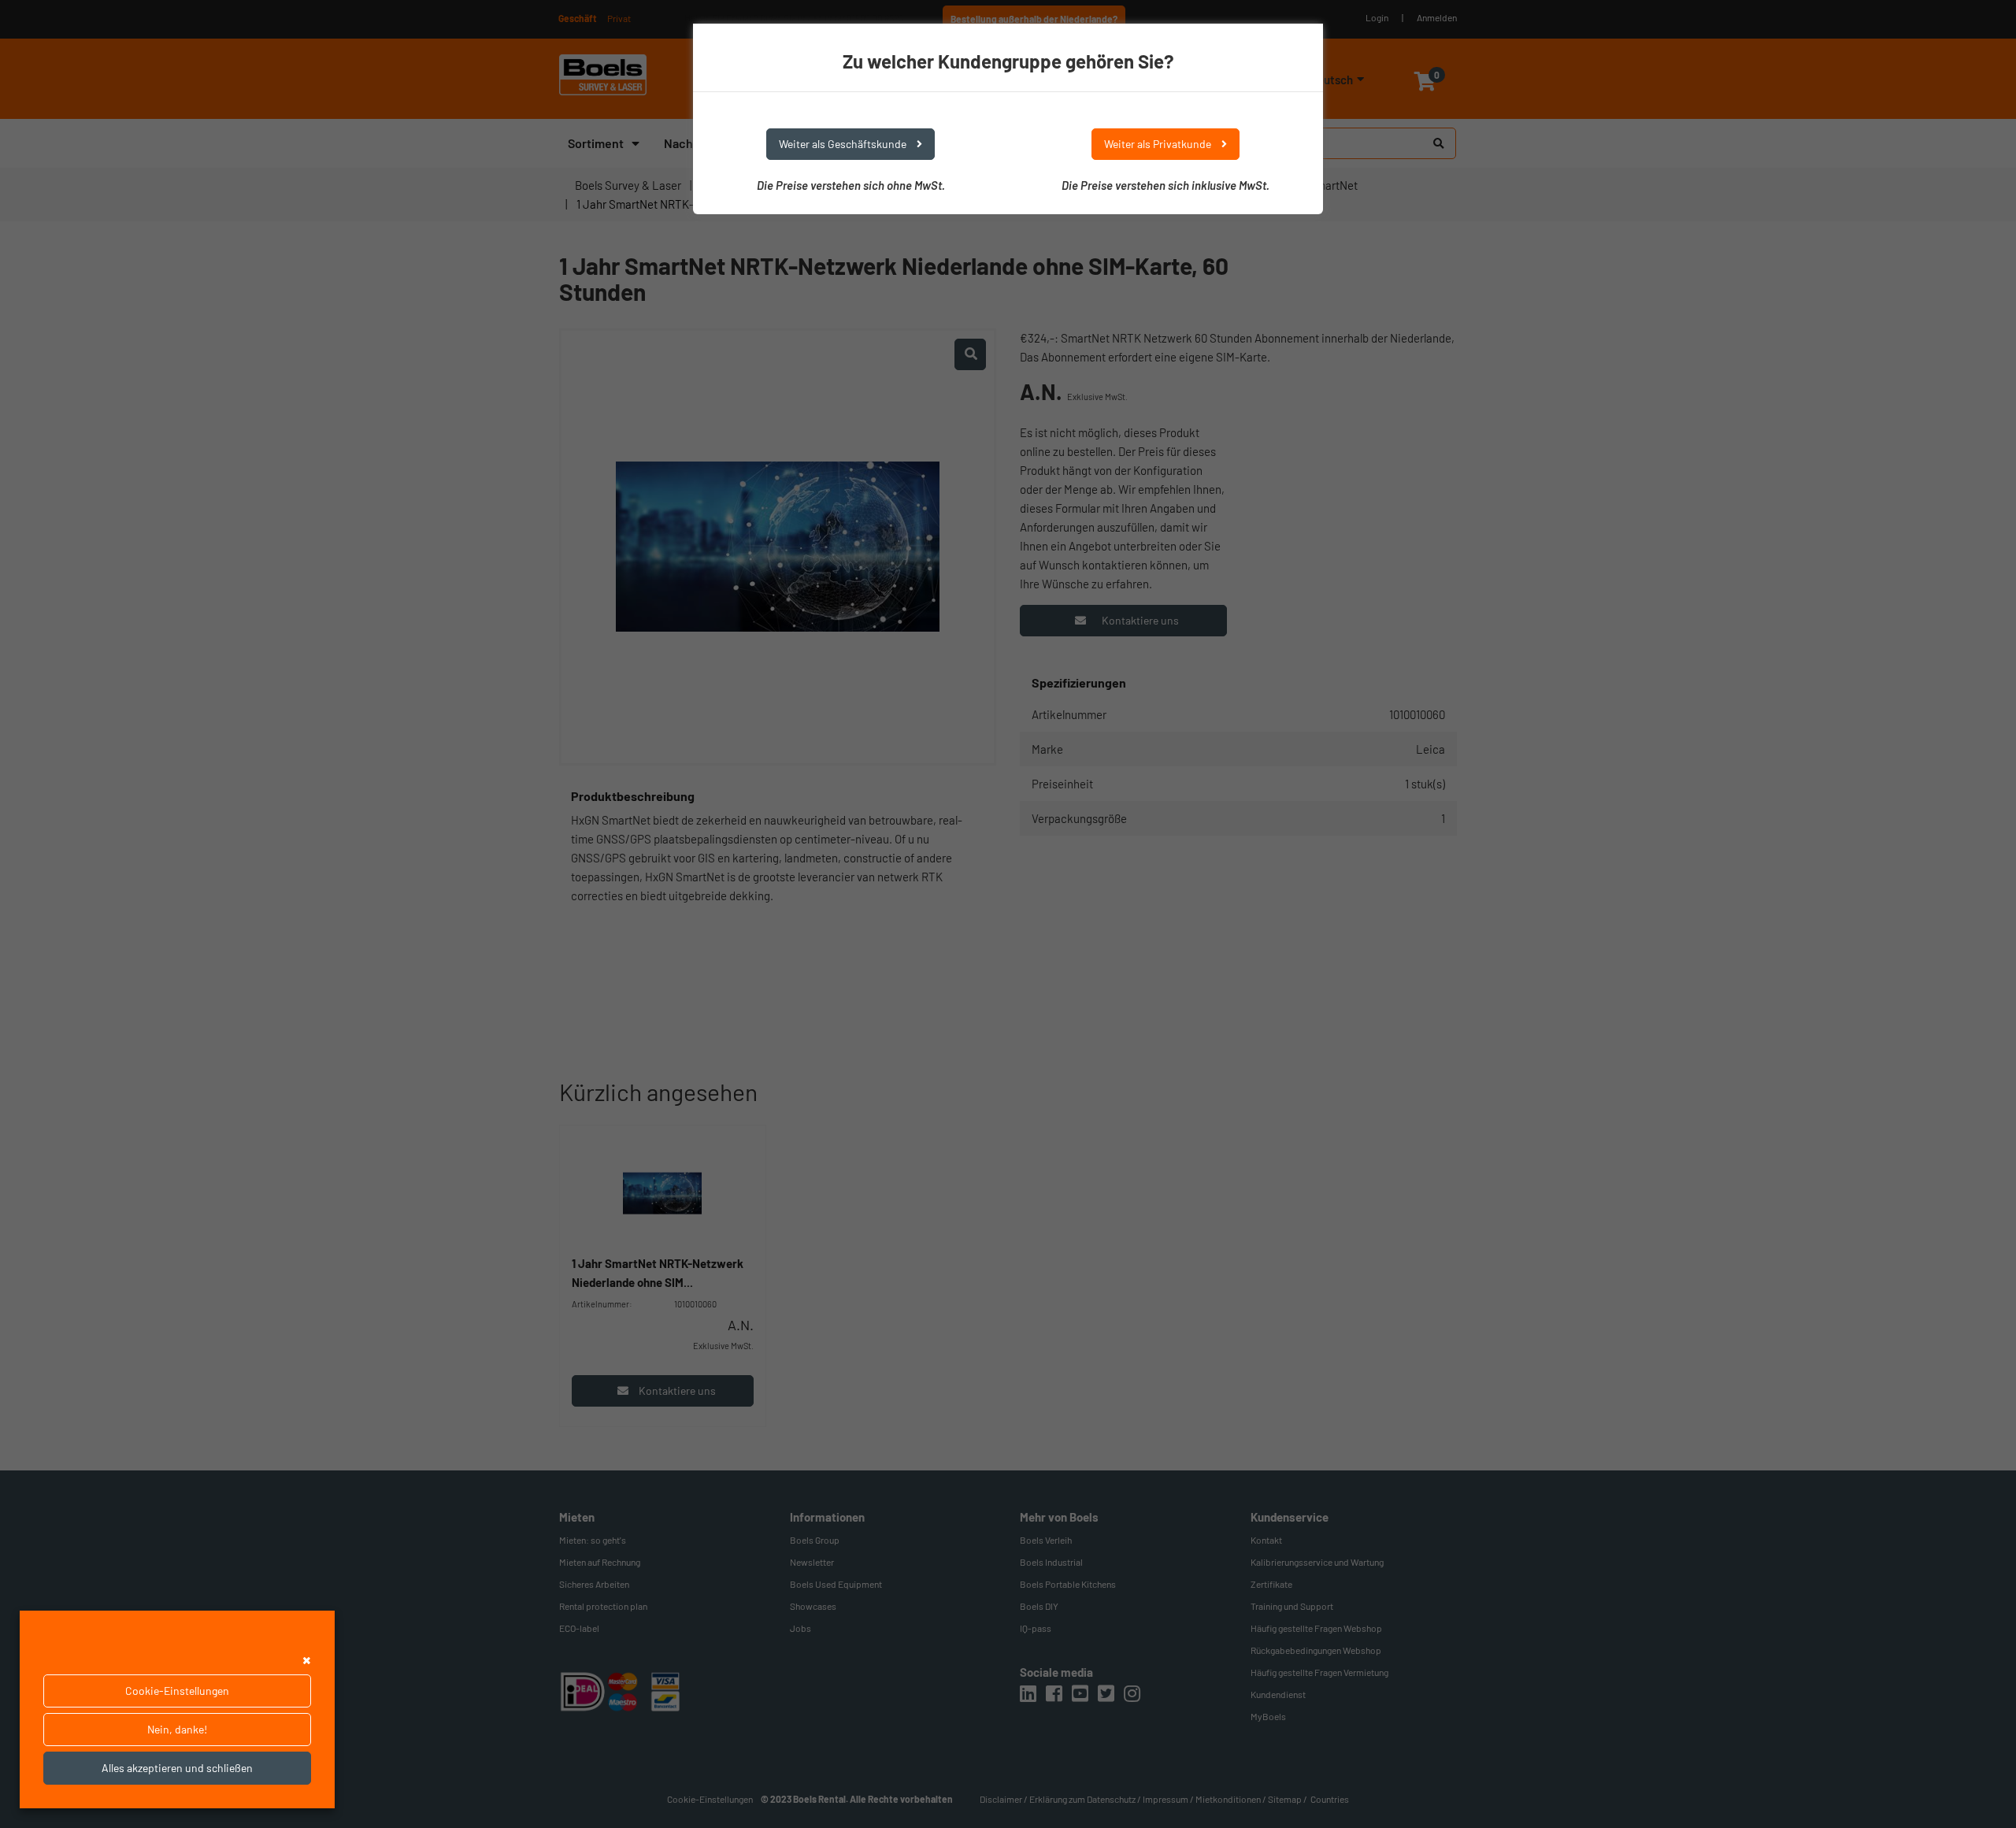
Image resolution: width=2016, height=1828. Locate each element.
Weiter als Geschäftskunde (844, 144)
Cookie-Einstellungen (177, 1691)
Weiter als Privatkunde (1159, 144)
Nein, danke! (177, 1729)
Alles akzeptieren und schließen (177, 1768)
